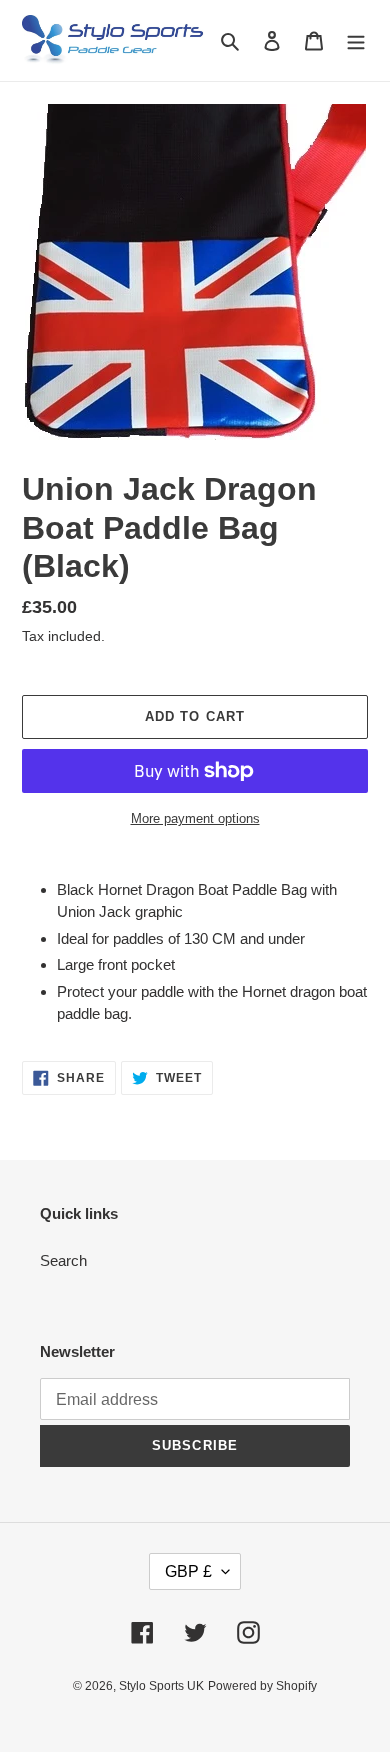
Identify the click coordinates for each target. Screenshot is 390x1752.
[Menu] (356, 40)
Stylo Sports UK (161, 1686)
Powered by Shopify (262, 1686)
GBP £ (188, 1571)
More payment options (195, 818)
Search (63, 1260)
